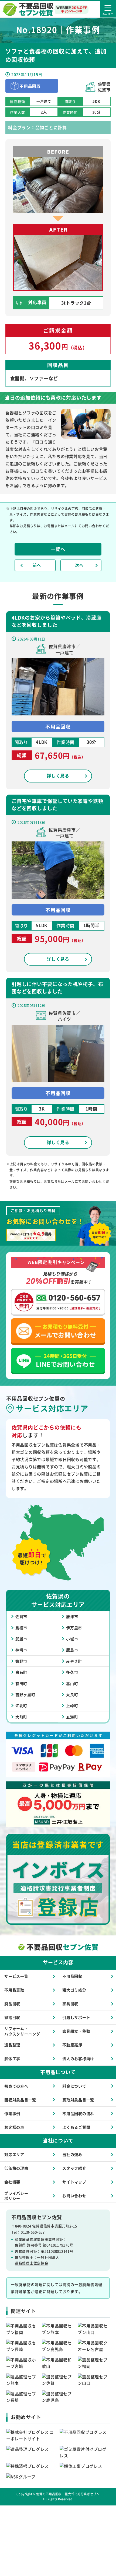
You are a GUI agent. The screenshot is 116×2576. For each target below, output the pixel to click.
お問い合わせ (74, 2196)
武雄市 (21, 1639)
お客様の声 (14, 2127)
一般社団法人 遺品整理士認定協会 (39, 2260)
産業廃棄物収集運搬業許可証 (39, 2239)
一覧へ (58, 549)
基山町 (72, 1683)
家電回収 (12, 2017)
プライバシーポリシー (16, 2196)
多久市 (72, 1672)
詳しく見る (58, 775)
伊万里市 (74, 1628)
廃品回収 (12, 2004)
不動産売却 (72, 2045)
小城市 (72, 1639)
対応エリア (14, 2154)
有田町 (21, 1683)
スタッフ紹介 (74, 2168)
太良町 (72, 1694)
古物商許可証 (26, 2251)
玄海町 (72, 1717)
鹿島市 (72, 1650)
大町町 (21, 1717)
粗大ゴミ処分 (74, 1990)
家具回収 (70, 2004)
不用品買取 (14, 1990)
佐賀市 (21, 1616)
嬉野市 (21, 1661)
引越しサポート (76, 2017)
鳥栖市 (21, 1628)
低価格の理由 (16, 2168)
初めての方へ (16, 2086)
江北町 (21, 1705)
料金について (74, 2086)
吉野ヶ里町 (25, 1694)
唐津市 (72, 1616)
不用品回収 (72, 1976)
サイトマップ (74, 2182)
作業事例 (12, 2113)
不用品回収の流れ (78, 2113)
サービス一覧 (16, 1976)
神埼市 (21, 1650)
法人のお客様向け (78, 2058)
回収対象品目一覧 (20, 2100)
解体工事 (12, 2058)
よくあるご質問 (76, 2127)
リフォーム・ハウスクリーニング (22, 2031)
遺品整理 (12, 2045)
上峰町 (72, 1705)
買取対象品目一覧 (78, 2100)
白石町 (21, 1672)
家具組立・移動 (76, 2031)
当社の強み (72, 2154)
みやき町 (74, 1661)
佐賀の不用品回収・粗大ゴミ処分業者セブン (68, 2494)
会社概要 (12, 2182)
